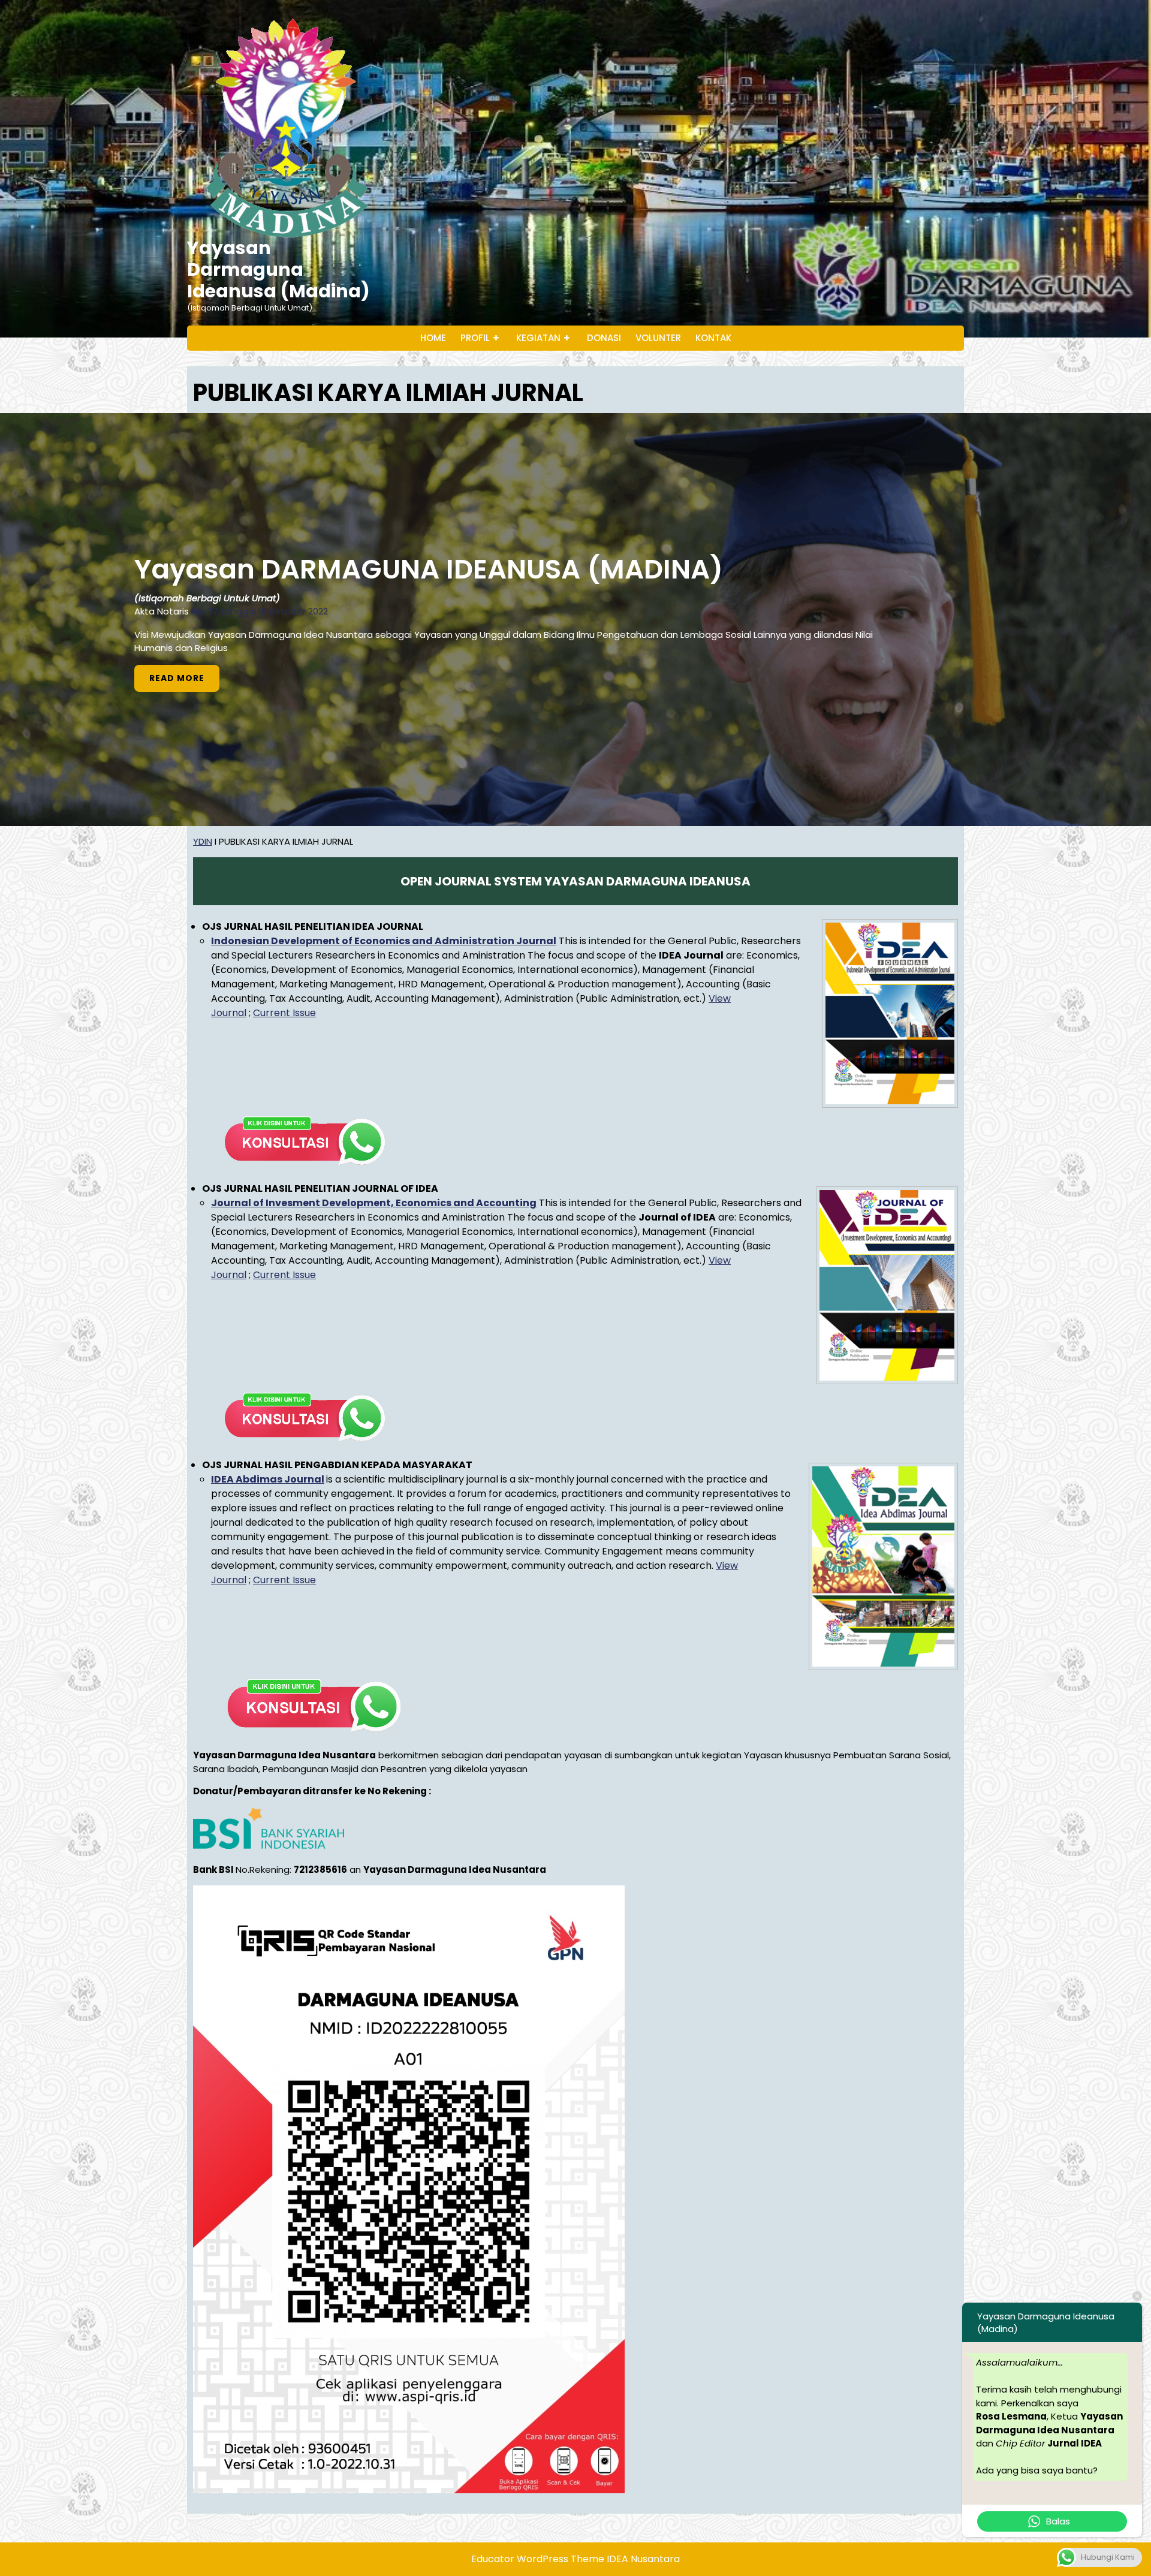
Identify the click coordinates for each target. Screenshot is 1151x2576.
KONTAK (713, 338)
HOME (433, 338)
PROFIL (475, 338)
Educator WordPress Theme (538, 2559)
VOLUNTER (658, 338)
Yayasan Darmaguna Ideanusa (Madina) (278, 269)
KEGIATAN (538, 338)
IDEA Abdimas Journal (268, 1479)
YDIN (203, 841)
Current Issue (284, 1013)
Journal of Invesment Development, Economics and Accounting (374, 1203)
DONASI (604, 338)
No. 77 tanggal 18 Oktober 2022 (260, 611)
